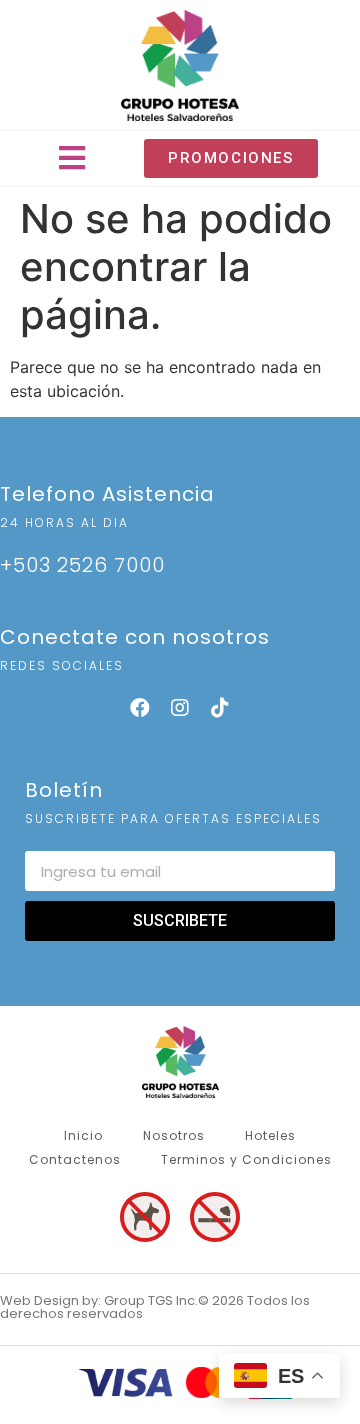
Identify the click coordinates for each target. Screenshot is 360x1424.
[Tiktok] (220, 708)
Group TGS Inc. (151, 1300)
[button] (72, 158)
